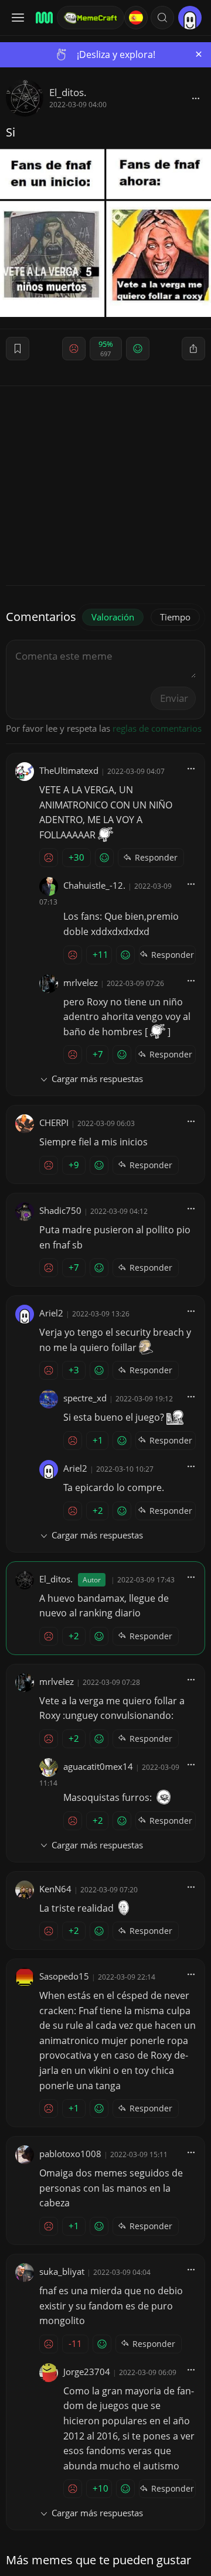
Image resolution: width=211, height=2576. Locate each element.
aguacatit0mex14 (98, 1766)
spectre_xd (85, 1398)
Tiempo (175, 617)
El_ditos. (68, 92)
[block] (196, 98)
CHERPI (54, 1122)
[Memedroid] (42, 18)
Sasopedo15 (64, 1976)
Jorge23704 (87, 2372)
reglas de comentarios (157, 728)
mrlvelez (81, 982)
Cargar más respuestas (97, 1079)
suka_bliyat (62, 2271)
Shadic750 (60, 1210)
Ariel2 (51, 1313)
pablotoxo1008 (70, 2154)
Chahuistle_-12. (94, 885)
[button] (162, 18)
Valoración (113, 617)
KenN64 (55, 1889)
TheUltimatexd (69, 770)
